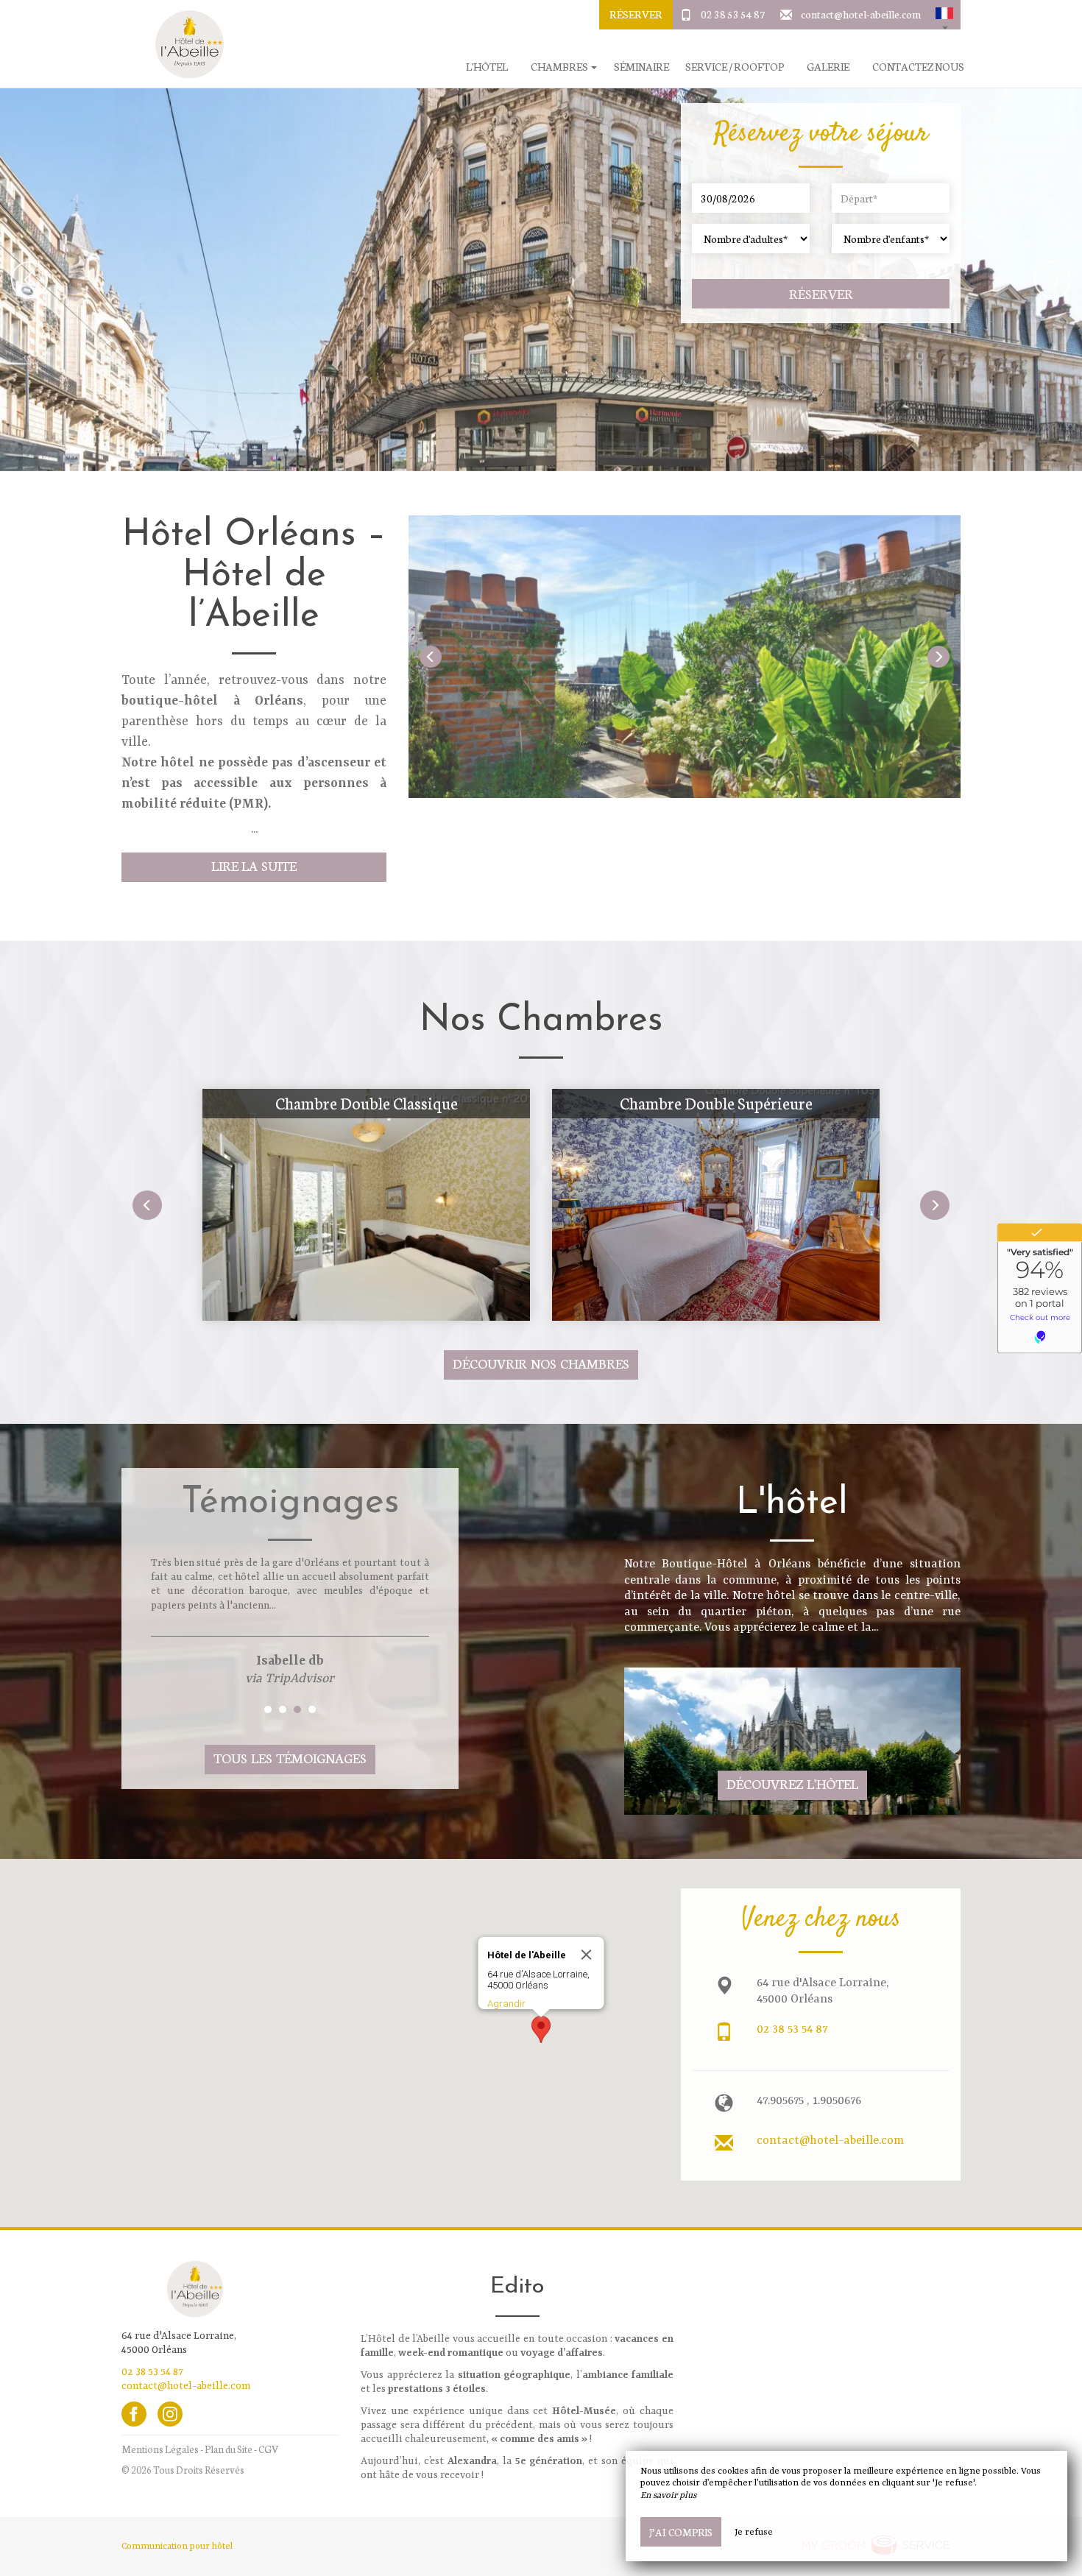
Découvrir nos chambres (541, 1363)
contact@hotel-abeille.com (861, 14)
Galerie (828, 67)
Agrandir (506, 2004)
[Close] (587, 1955)
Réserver (636, 14)
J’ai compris (681, 2532)
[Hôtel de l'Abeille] (184, 44)
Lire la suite (254, 865)
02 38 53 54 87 (733, 14)
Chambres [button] (560, 67)
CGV (268, 2449)
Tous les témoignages (290, 1758)
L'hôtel (487, 67)
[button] (944, 15)
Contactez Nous (918, 67)
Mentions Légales (160, 2449)
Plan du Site (229, 2449)
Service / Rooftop (735, 67)
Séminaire (641, 67)
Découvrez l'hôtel (792, 1783)
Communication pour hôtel (177, 2547)
